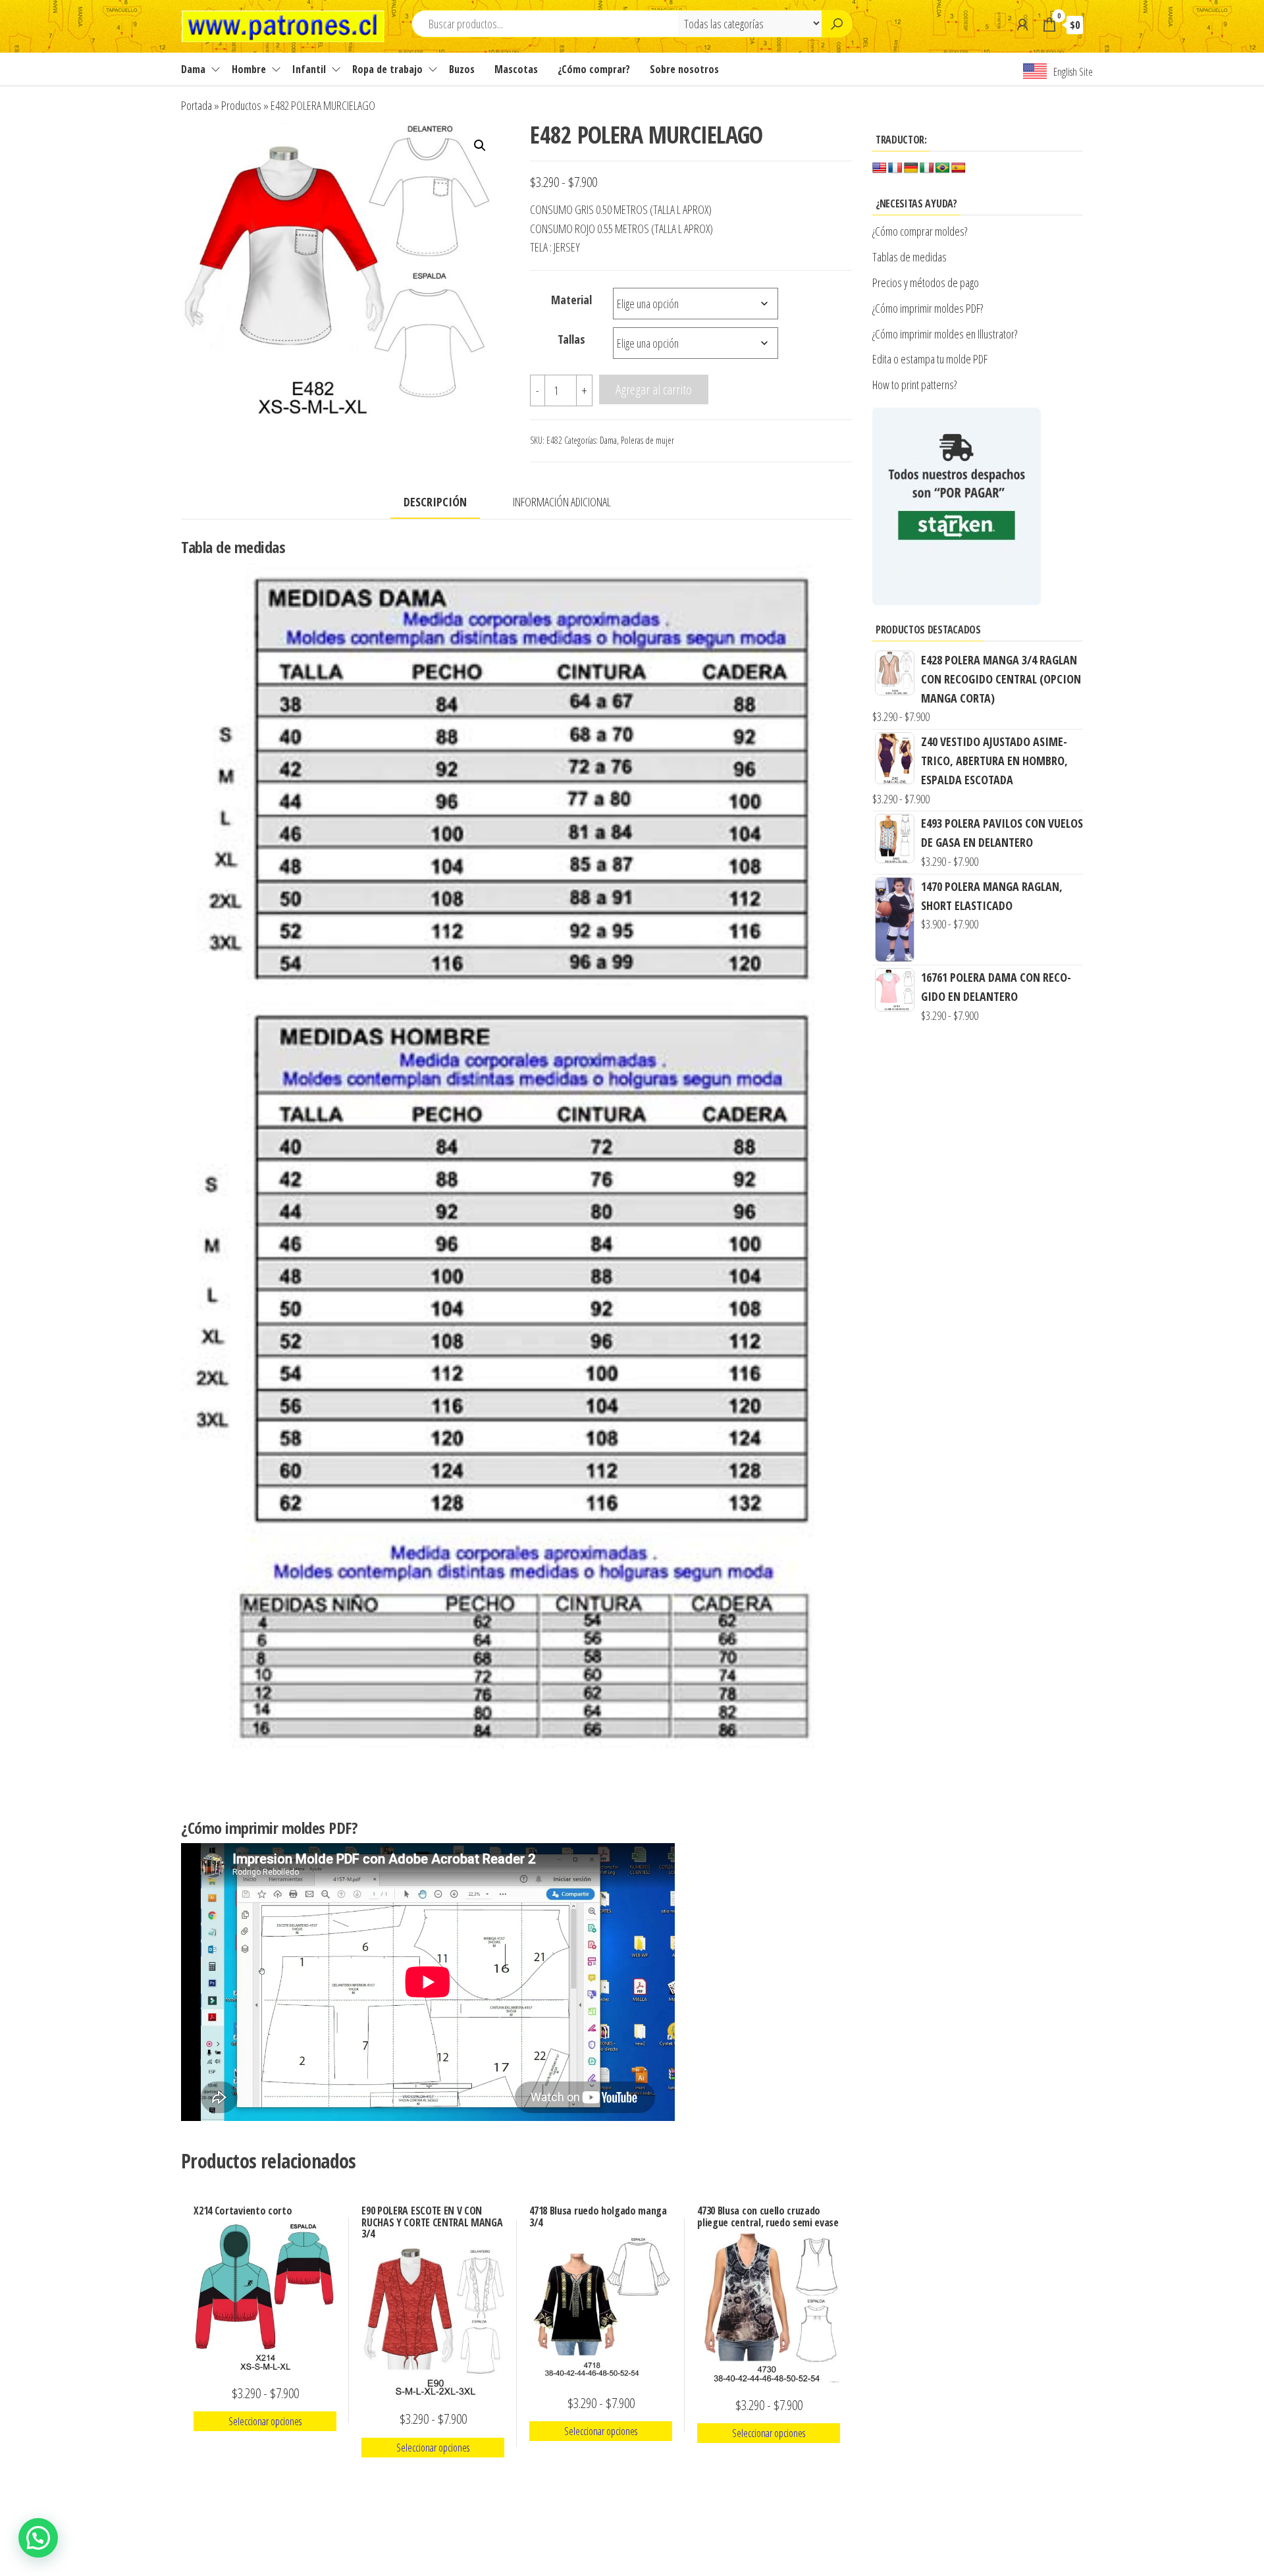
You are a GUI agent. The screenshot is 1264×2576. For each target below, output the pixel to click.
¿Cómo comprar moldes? (920, 231)
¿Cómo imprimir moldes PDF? (929, 308)
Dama (193, 69)
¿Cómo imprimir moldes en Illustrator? (945, 334)
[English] (880, 168)
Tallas (571, 339)
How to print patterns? (914, 385)
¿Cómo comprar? (594, 69)
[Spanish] (959, 168)
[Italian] (927, 168)
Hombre (249, 69)
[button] (480, 146)
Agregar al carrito (654, 389)
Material (571, 300)
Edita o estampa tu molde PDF (930, 359)
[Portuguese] (943, 168)
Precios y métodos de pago (926, 282)
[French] (895, 168)
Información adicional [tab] (562, 502)
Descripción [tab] (435, 502)
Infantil (309, 69)
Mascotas (516, 69)
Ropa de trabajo (387, 69)
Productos (241, 105)
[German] (911, 168)
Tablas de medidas (909, 257)
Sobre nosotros (684, 69)
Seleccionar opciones (265, 2421)
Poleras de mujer (647, 440)
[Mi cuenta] (1022, 24)
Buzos (462, 69)
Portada (197, 105)
